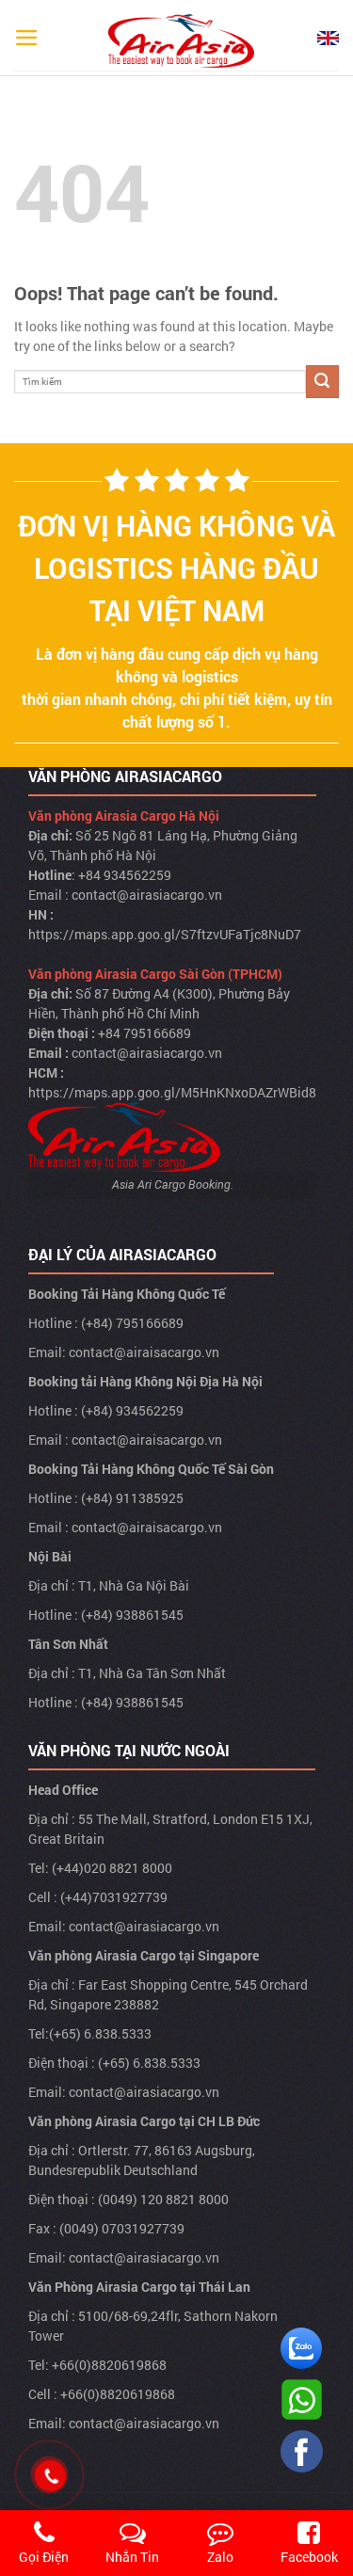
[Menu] (27, 38)
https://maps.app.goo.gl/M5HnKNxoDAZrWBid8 (172, 1092)
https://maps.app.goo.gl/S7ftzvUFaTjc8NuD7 (165, 934)
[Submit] (322, 382)
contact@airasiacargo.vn (147, 895)
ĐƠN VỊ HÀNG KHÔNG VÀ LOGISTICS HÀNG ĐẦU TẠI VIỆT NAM (176, 568)
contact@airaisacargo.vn (144, 1352)
